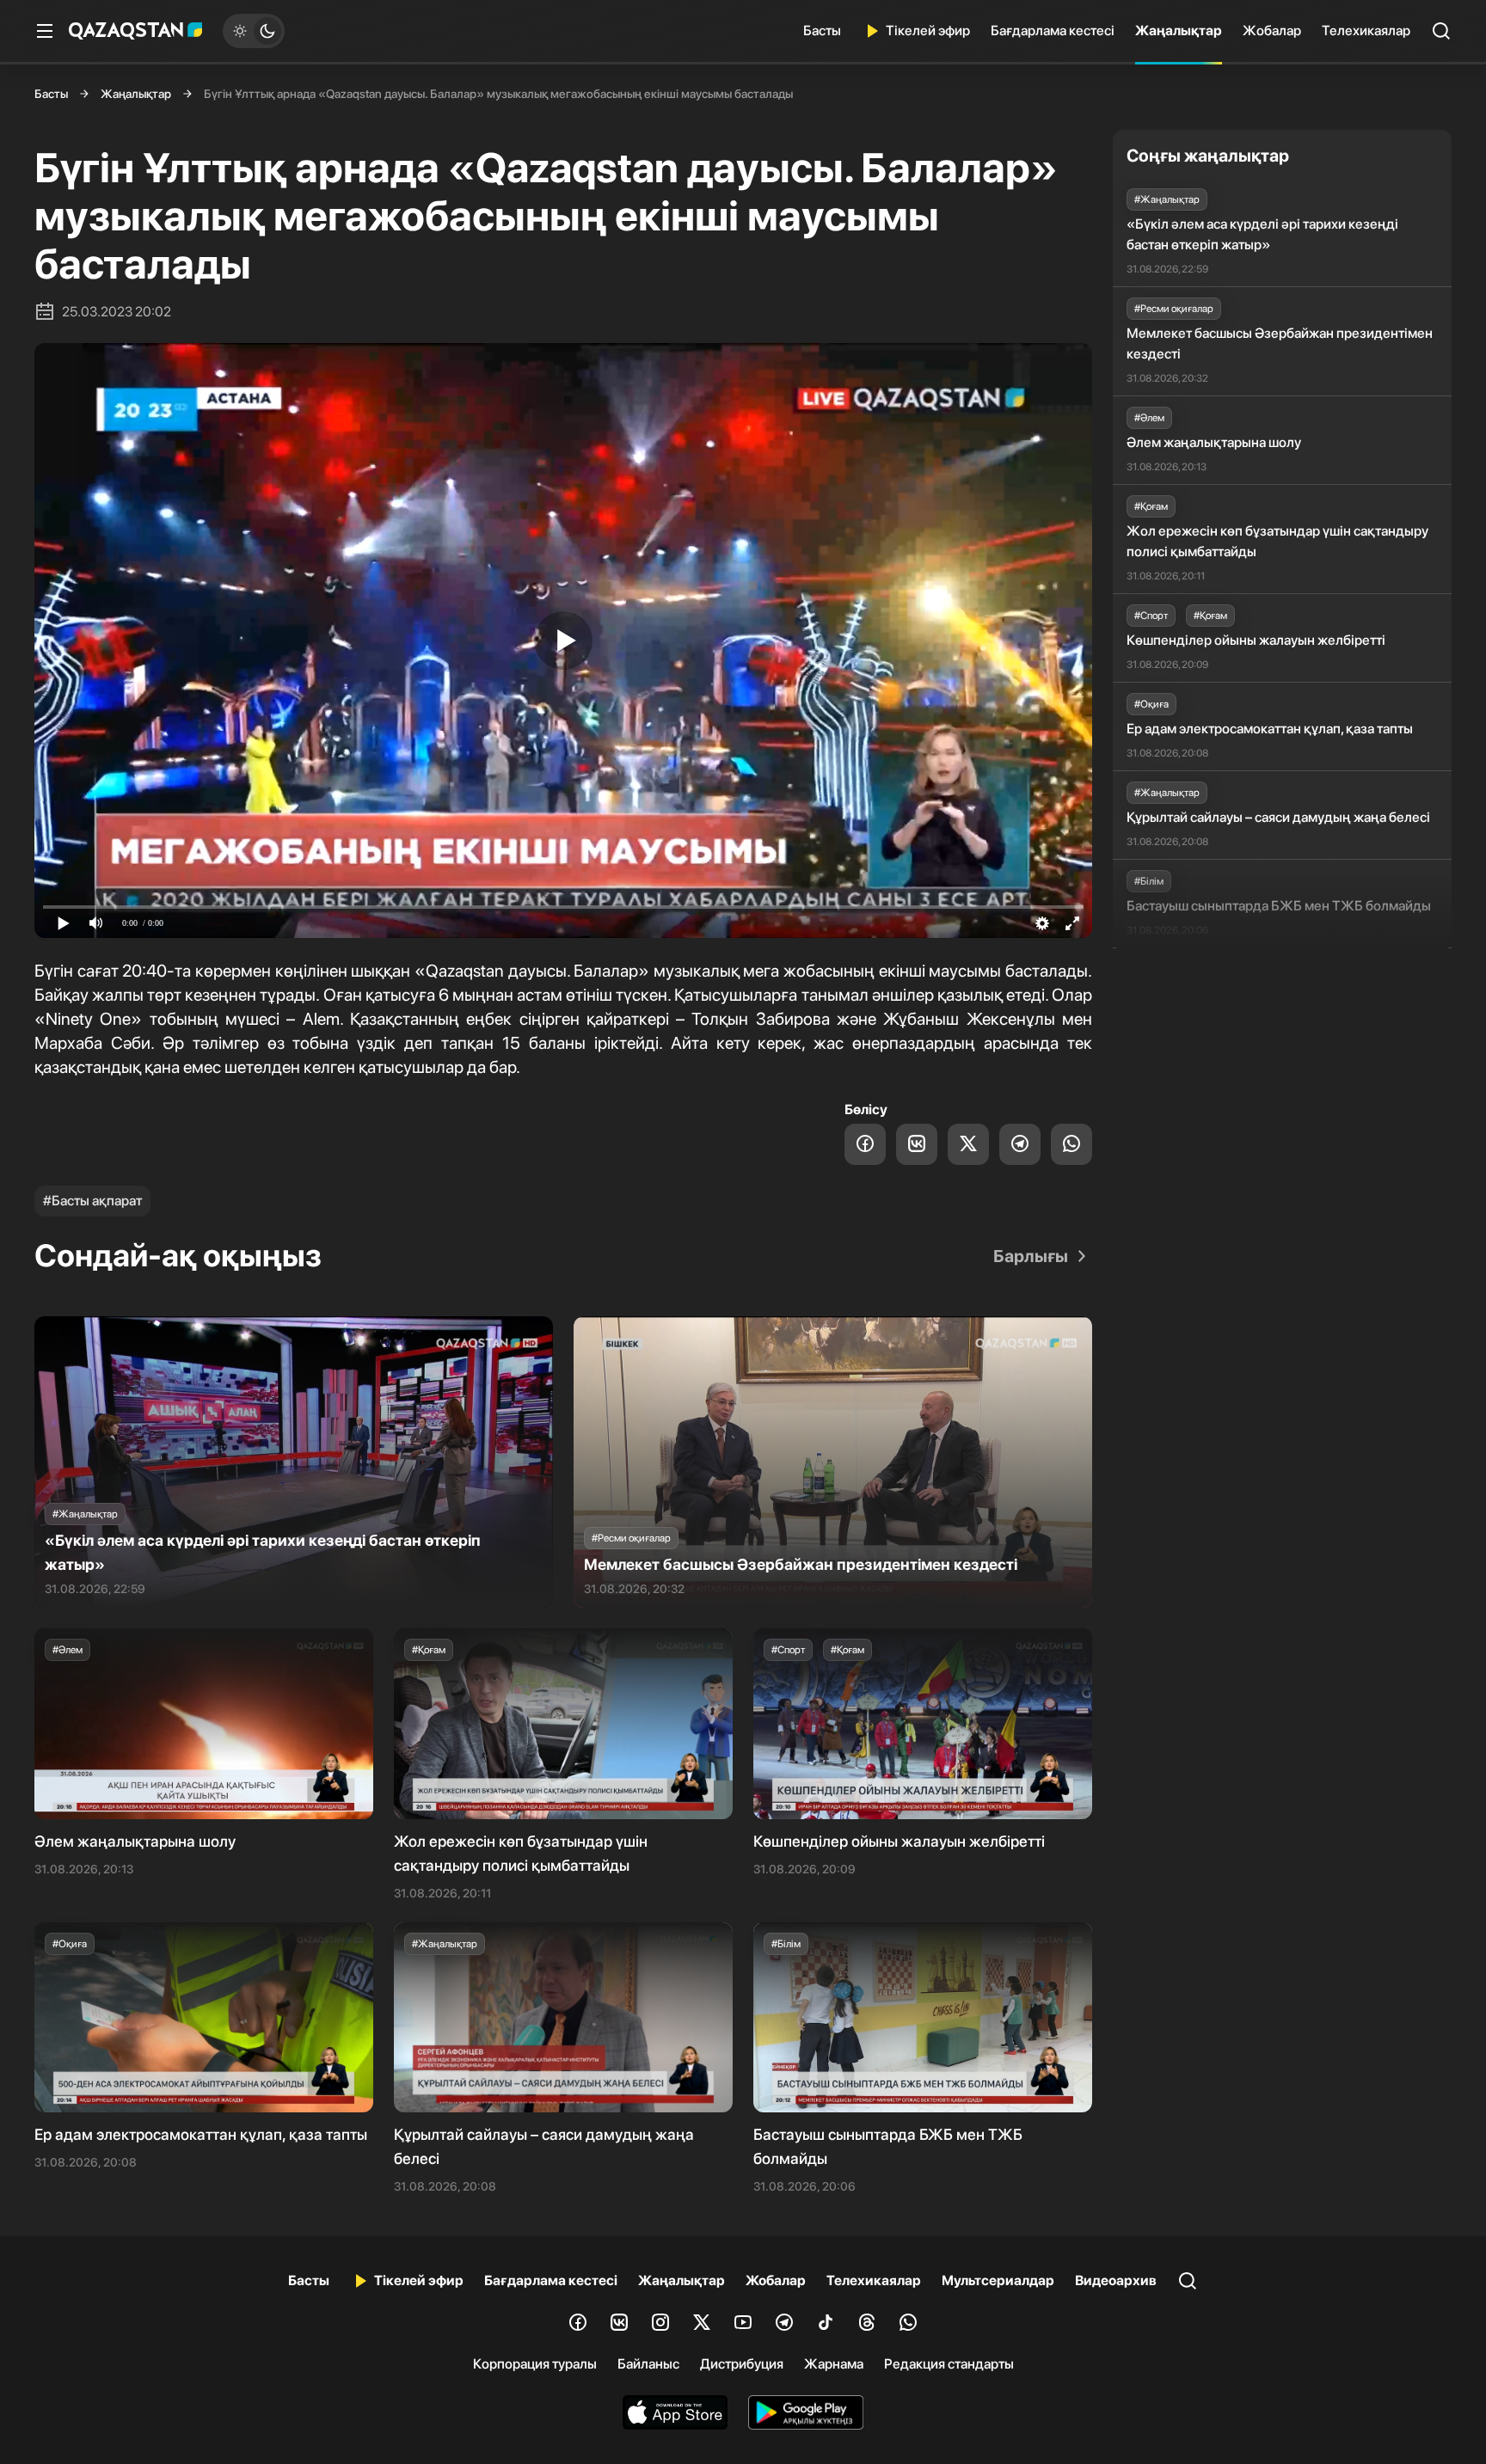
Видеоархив (1116, 2280)
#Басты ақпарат (92, 1201)
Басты (822, 31)
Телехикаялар (1366, 31)
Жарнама (834, 2364)
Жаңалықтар (1179, 31)
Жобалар (1272, 31)
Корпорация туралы (535, 2364)
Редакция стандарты (949, 2364)
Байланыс (648, 2364)
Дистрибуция (742, 2364)
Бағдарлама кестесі (1053, 31)
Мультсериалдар (998, 2280)
